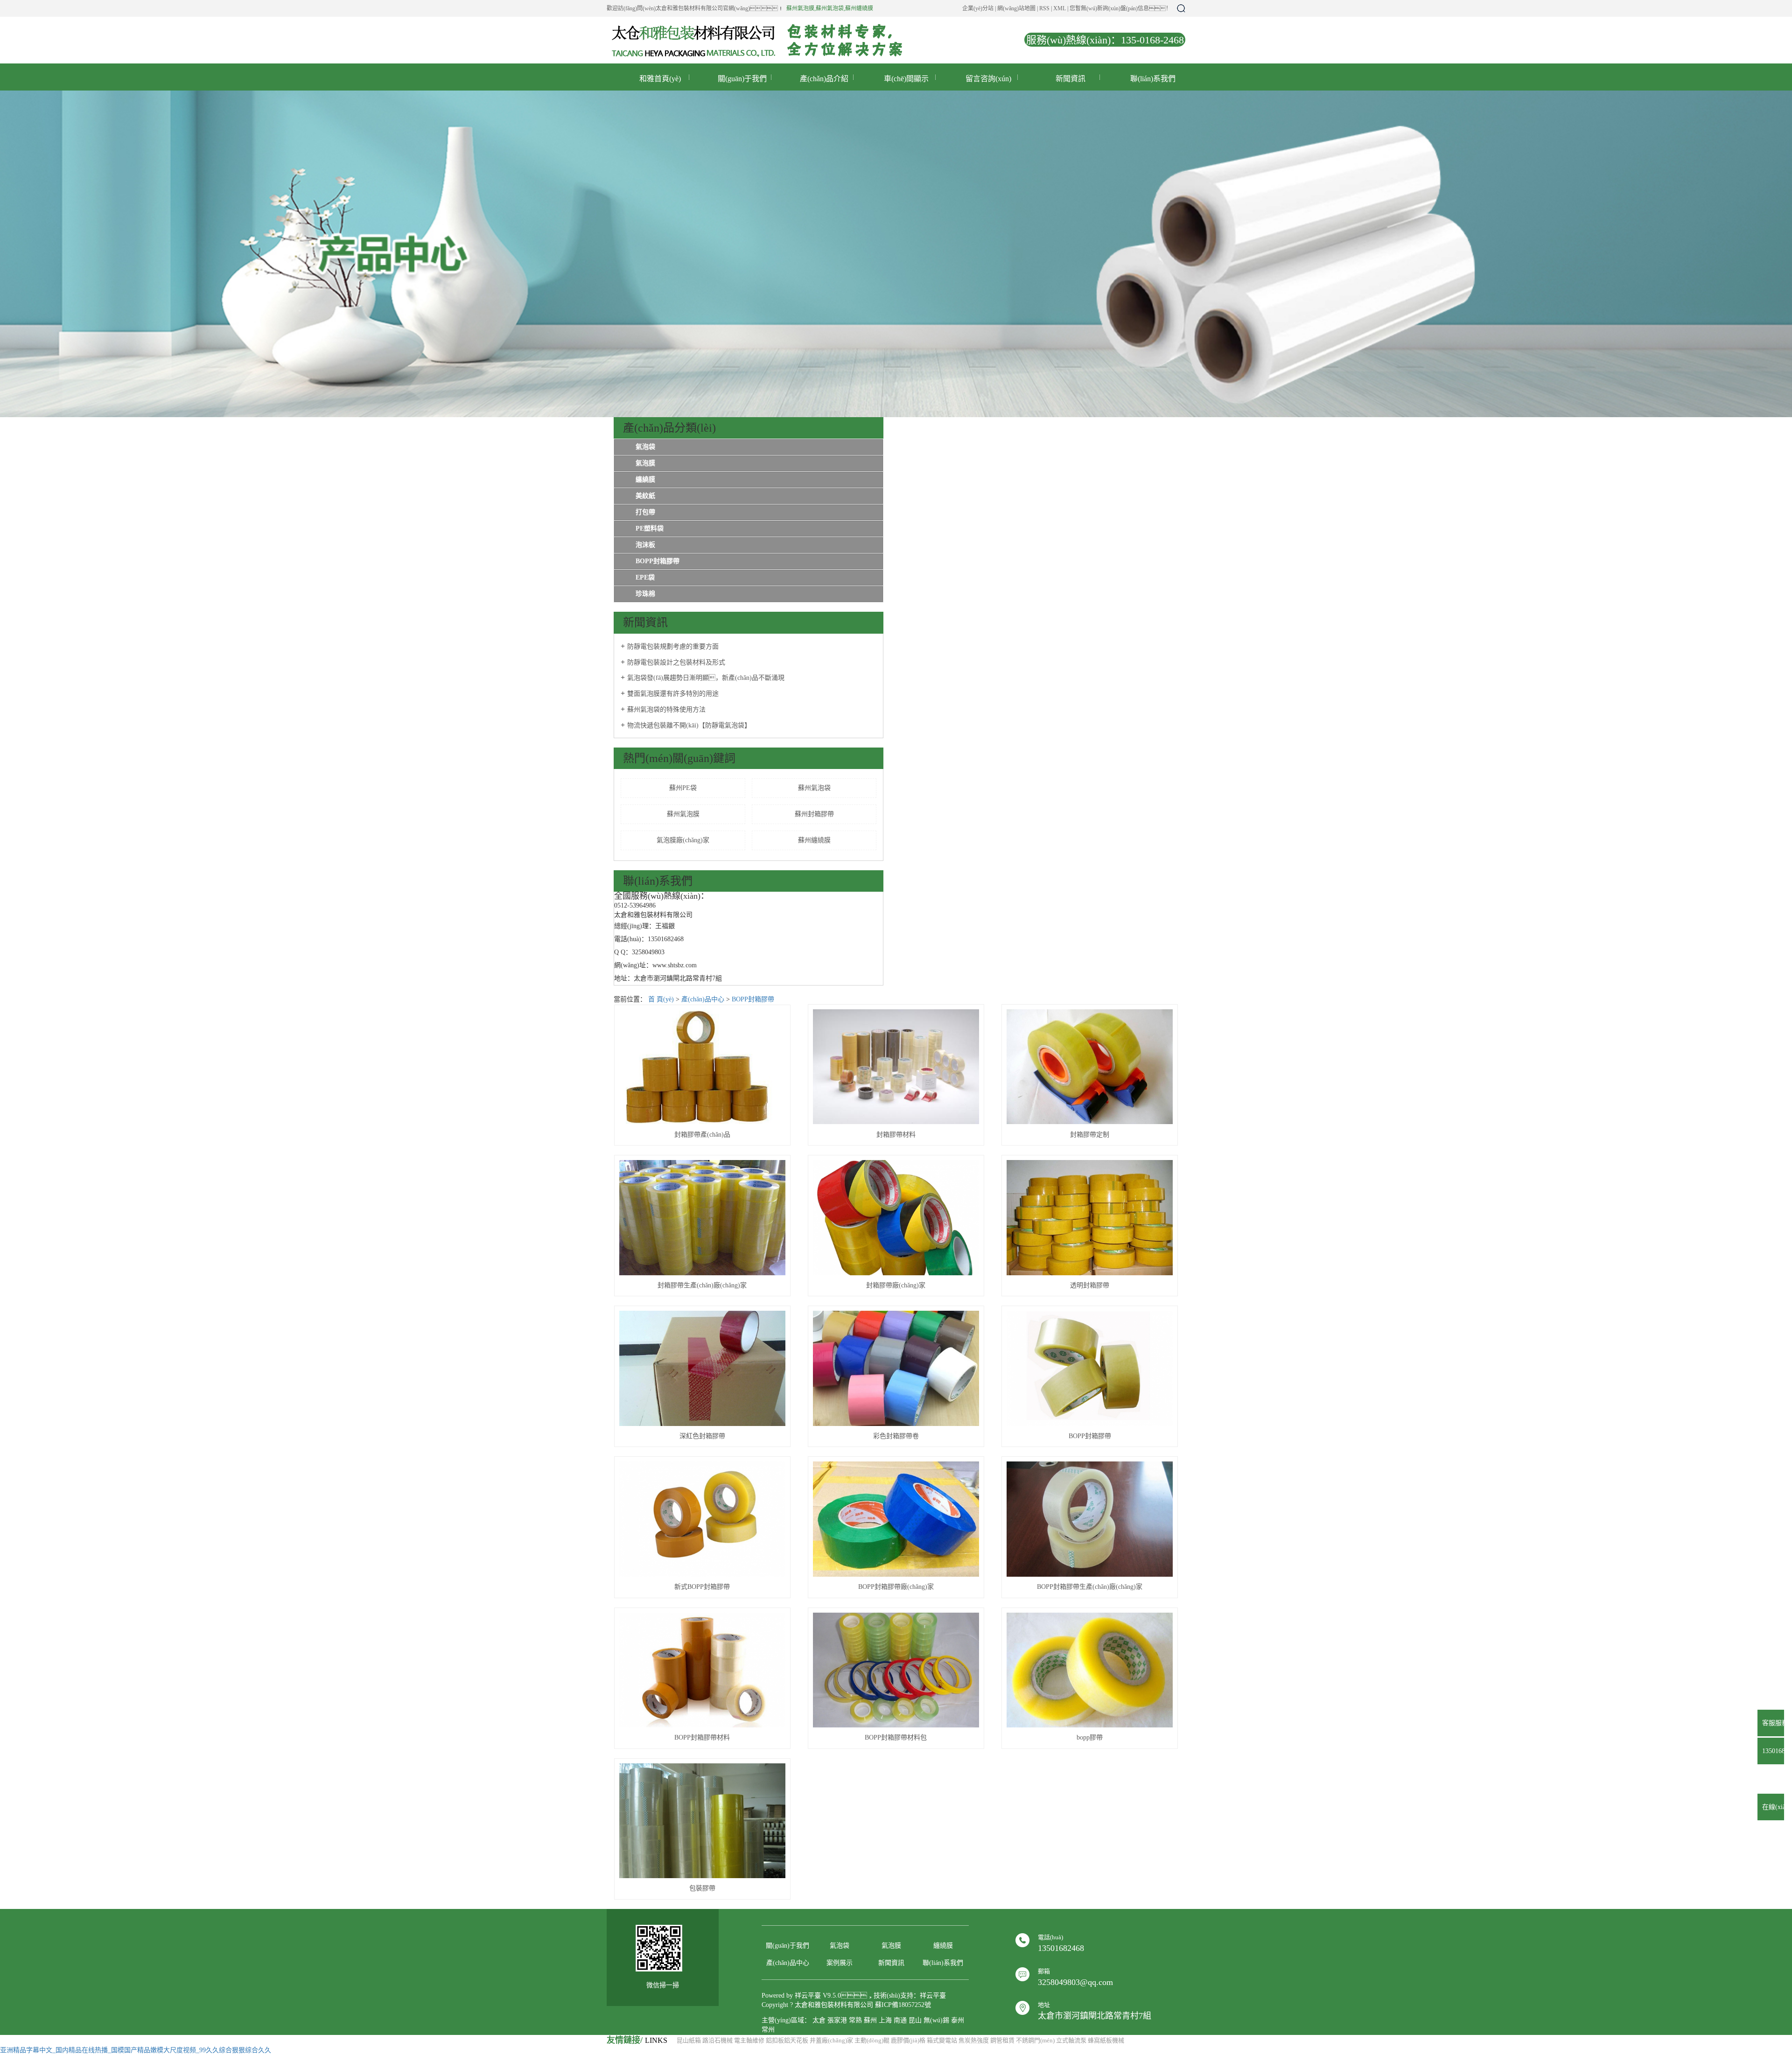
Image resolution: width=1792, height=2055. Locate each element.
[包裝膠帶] (702, 1821)
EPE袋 (645, 577)
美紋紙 (645, 496)
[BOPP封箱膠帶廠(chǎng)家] (896, 1519)
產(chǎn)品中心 (703, 999)
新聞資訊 (1071, 79)
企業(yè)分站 (978, 8)
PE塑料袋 (650, 528)
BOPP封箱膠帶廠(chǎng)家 (896, 1587)
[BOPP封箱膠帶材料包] (896, 1670)
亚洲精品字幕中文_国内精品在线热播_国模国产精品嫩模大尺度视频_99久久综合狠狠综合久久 (136, 2050)
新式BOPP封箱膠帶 (702, 1587)
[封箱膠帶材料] (896, 1067)
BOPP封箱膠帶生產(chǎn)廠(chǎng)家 (1090, 1587)
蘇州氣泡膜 (800, 8)
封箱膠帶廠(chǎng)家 (896, 1285)
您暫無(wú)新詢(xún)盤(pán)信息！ (1120, 8)
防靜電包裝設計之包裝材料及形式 (676, 662)
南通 (900, 2020)
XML (1060, 8)
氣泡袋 (645, 447)
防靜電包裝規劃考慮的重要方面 (673, 647)
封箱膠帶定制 (1090, 1135)
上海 (885, 2020)
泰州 (958, 2020)
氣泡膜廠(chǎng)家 (683, 840)
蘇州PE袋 (683, 788)
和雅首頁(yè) (660, 79)
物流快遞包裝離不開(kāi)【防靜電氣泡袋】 (689, 725)
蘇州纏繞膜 (859, 8)
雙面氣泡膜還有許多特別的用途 (673, 694)
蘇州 (870, 2020)
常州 (768, 2030)
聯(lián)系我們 (1153, 79)
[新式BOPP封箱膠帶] (702, 1519)
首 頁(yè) (661, 999)
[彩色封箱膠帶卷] (896, 1368)
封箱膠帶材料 (896, 1135)
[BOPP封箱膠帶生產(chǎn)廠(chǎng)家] (1090, 1519)
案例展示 (840, 1963)
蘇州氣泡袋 (830, 8)
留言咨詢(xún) (988, 79)
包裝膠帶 (702, 1888)
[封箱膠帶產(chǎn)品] (702, 1067)
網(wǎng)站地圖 (1016, 8)
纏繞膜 (645, 479)
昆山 (915, 2020)
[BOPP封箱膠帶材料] (702, 1670)
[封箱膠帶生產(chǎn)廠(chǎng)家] (702, 1217)
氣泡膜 (645, 463)
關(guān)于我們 (742, 79)
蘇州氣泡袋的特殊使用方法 (666, 709)
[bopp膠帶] (1090, 1670)
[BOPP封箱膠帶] (1090, 1368)
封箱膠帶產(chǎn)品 (702, 1135)
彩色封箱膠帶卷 (896, 1436)
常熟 (855, 2020)
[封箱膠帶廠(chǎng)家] (896, 1217)
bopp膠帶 (1090, 1737)
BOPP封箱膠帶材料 (702, 1737)
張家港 (837, 2020)
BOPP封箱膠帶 (658, 561)
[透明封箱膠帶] (1090, 1217)
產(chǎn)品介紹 (824, 79)
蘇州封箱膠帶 (814, 814)
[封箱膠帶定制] (1090, 1067)
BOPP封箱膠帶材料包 (896, 1737)
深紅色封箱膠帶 (702, 1436)
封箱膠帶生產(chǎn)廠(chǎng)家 (702, 1285)
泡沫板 (645, 545)
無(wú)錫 (936, 2020)
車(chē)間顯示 (906, 79)
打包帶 (645, 512)
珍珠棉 (645, 594)
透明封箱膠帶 (1090, 1285)
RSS (1044, 8)
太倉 (819, 2020)
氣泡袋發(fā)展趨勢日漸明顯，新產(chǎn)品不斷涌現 (706, 678)
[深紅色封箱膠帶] (702, 1368)
